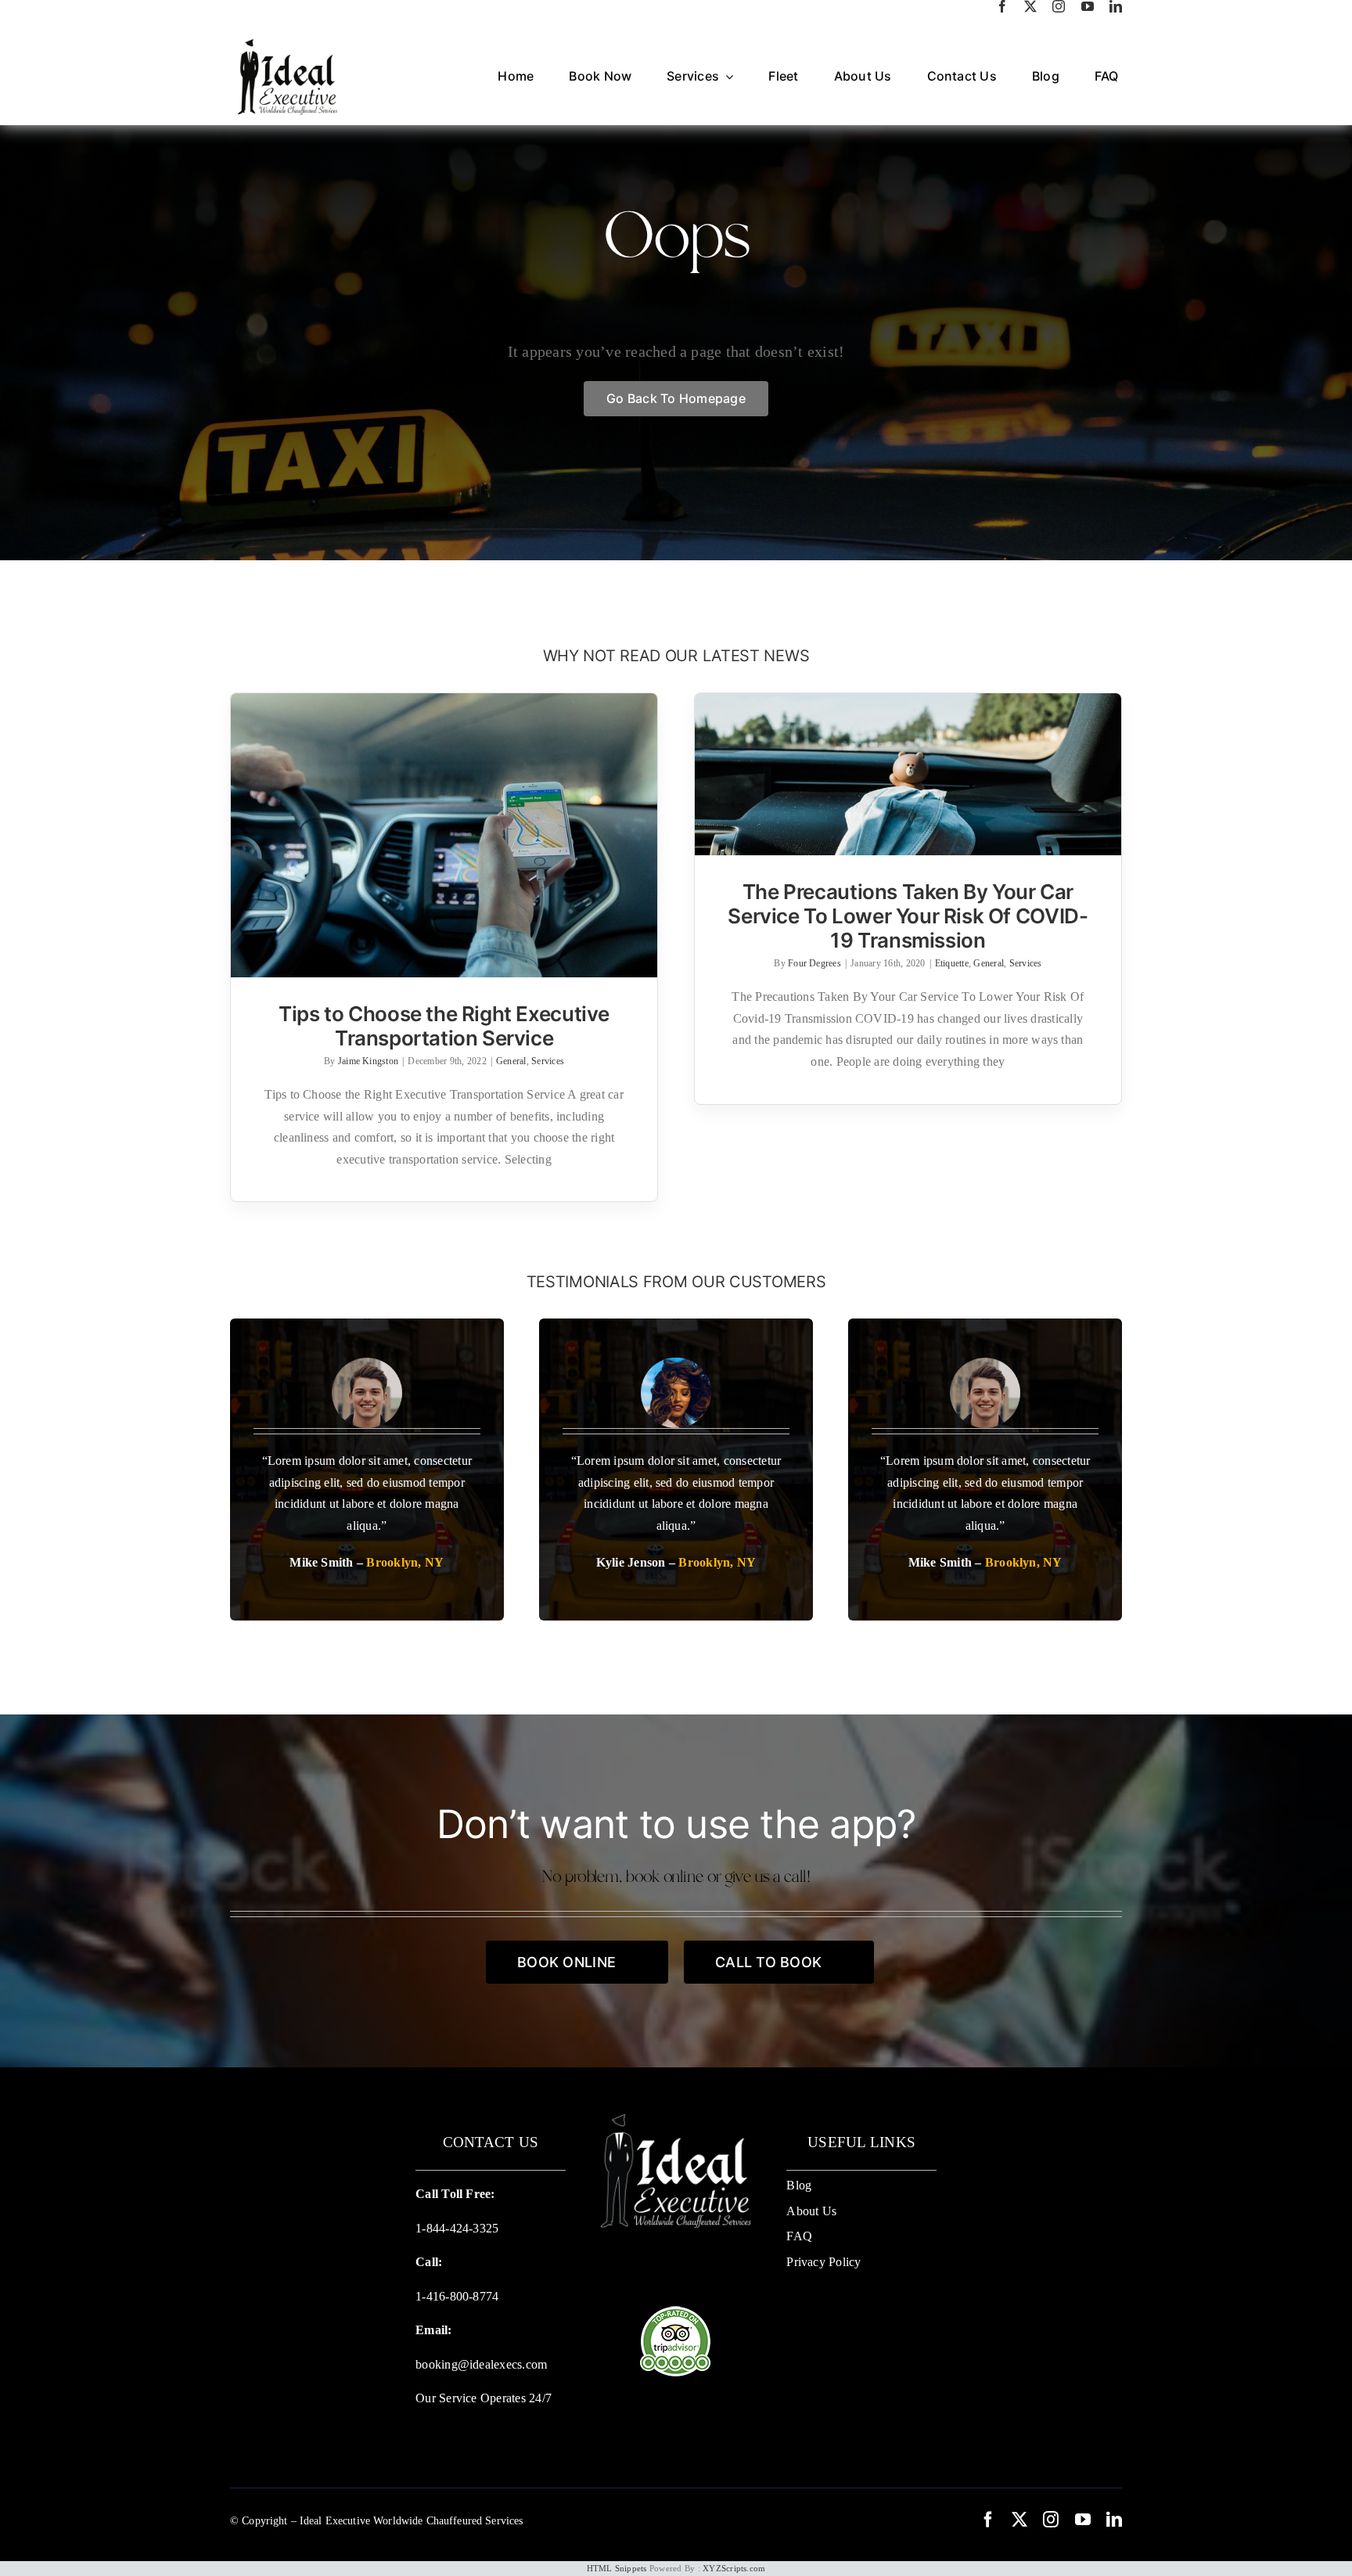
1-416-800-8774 (457, 2296)
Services (548, 1061)
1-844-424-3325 (457, 2228)
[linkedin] (1116, 6)
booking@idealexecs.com (481, 2364)
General (511, 1061)
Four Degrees (814, 963)
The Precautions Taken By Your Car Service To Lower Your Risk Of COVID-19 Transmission (908, 916)
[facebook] (1002, 6)
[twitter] (1030, 6)
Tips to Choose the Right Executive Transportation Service (444, 1026)
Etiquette (952, 963)
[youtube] (1088, 6)
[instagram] (1059, 6)
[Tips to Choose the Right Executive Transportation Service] (444, 835)
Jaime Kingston (368, 1061)
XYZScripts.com (734, 2568)
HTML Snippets (617, 2568)
